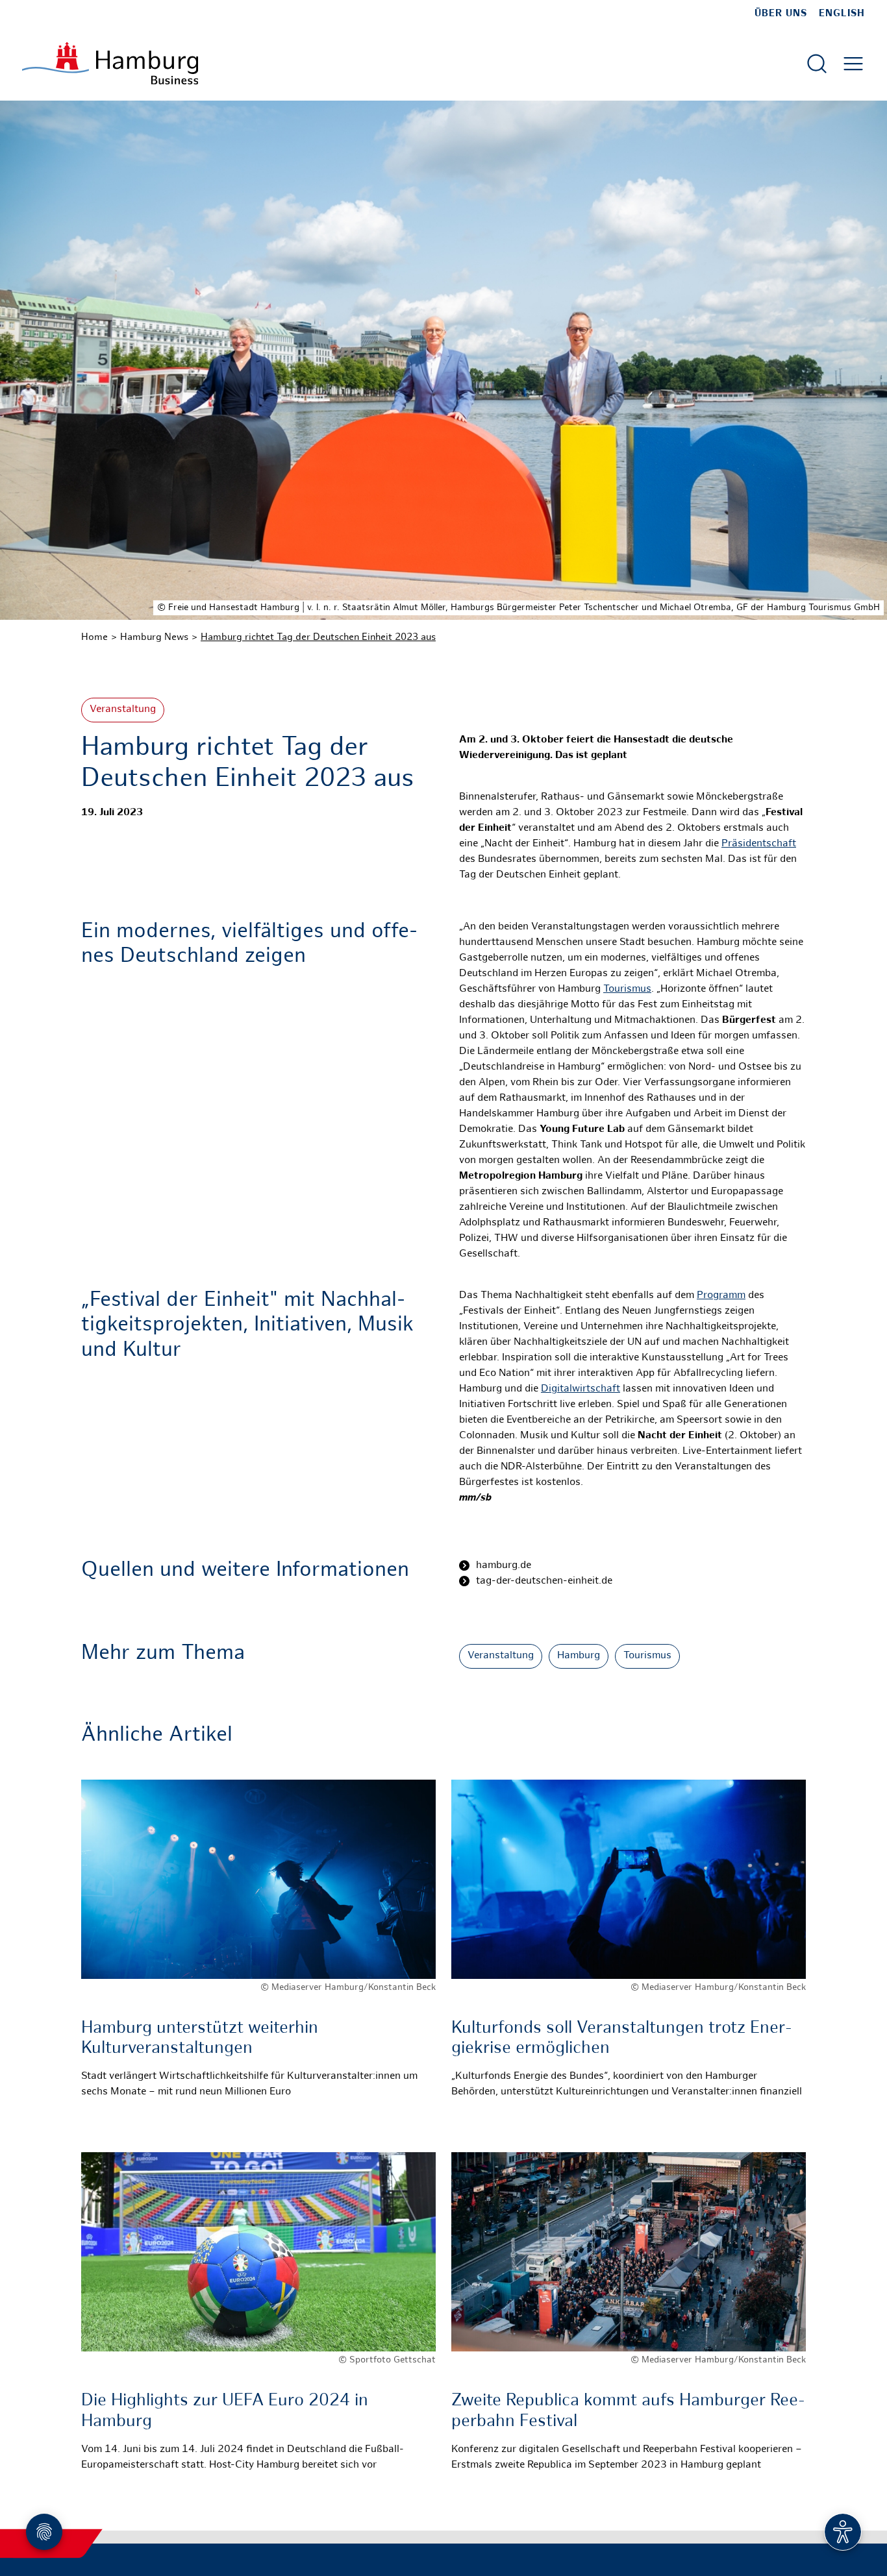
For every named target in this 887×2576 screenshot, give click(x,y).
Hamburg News (154, 637)
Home (94, 637)
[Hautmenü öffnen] (853, 64)
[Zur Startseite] (110, 63)
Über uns (781, 14)
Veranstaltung (123, 710)
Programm (721, 1296)
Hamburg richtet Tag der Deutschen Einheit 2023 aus (318, 637)
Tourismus (627, 989)
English (842, 14)
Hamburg (579, 1656)
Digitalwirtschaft (581, 1389)
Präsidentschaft (759, 844)
